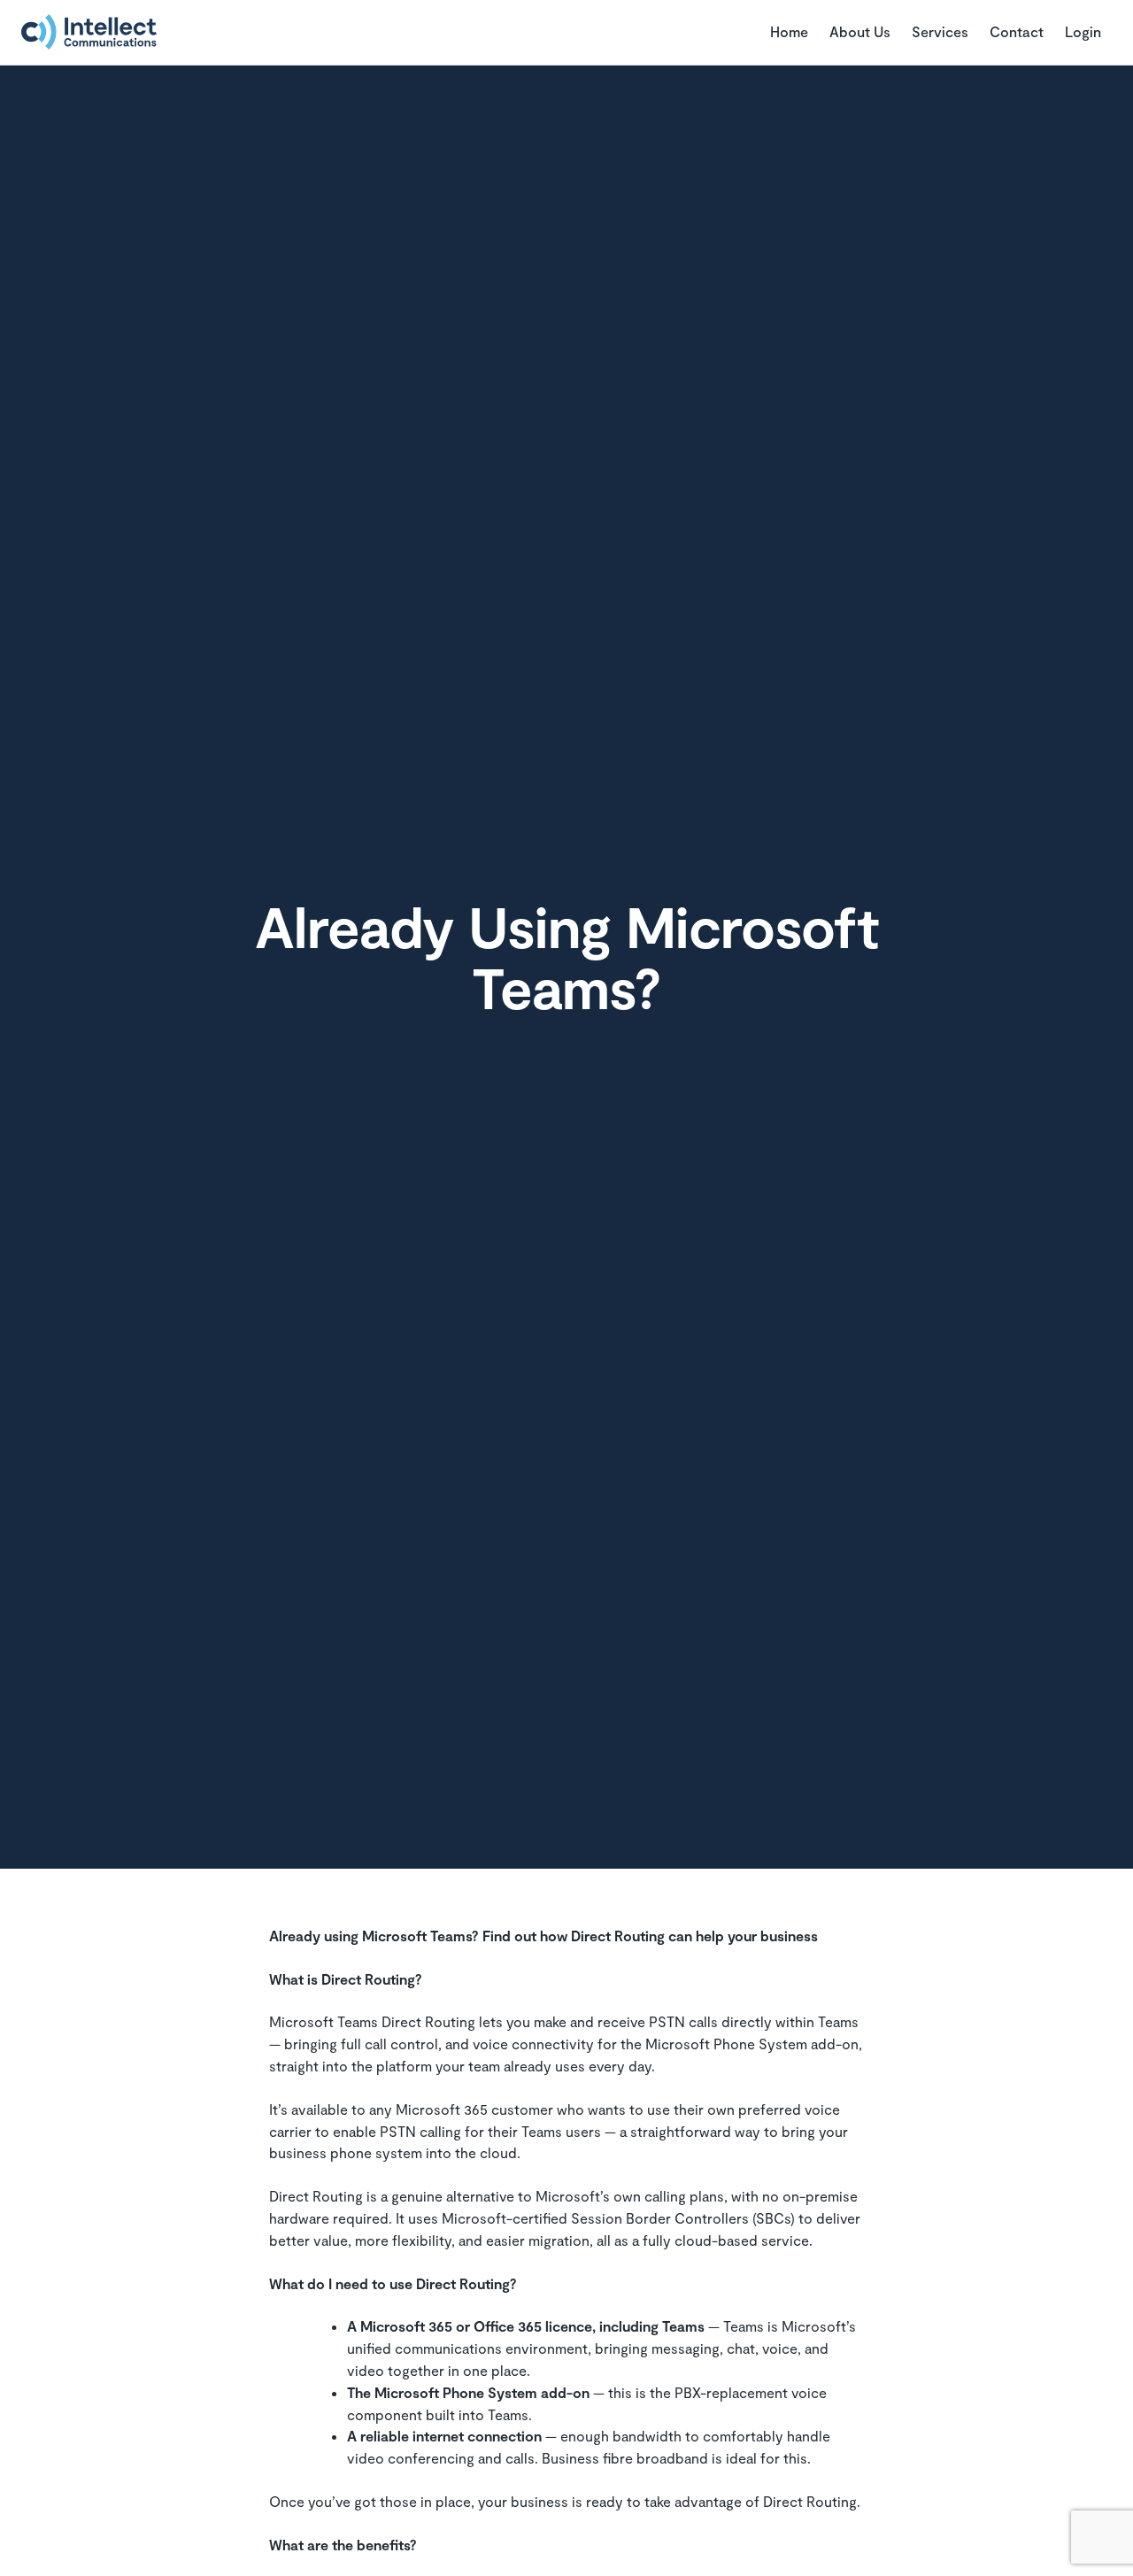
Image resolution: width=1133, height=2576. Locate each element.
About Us (860, 31)
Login (1083, 31)
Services (940, 31)
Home (789, 31)
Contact (1017, 31)
